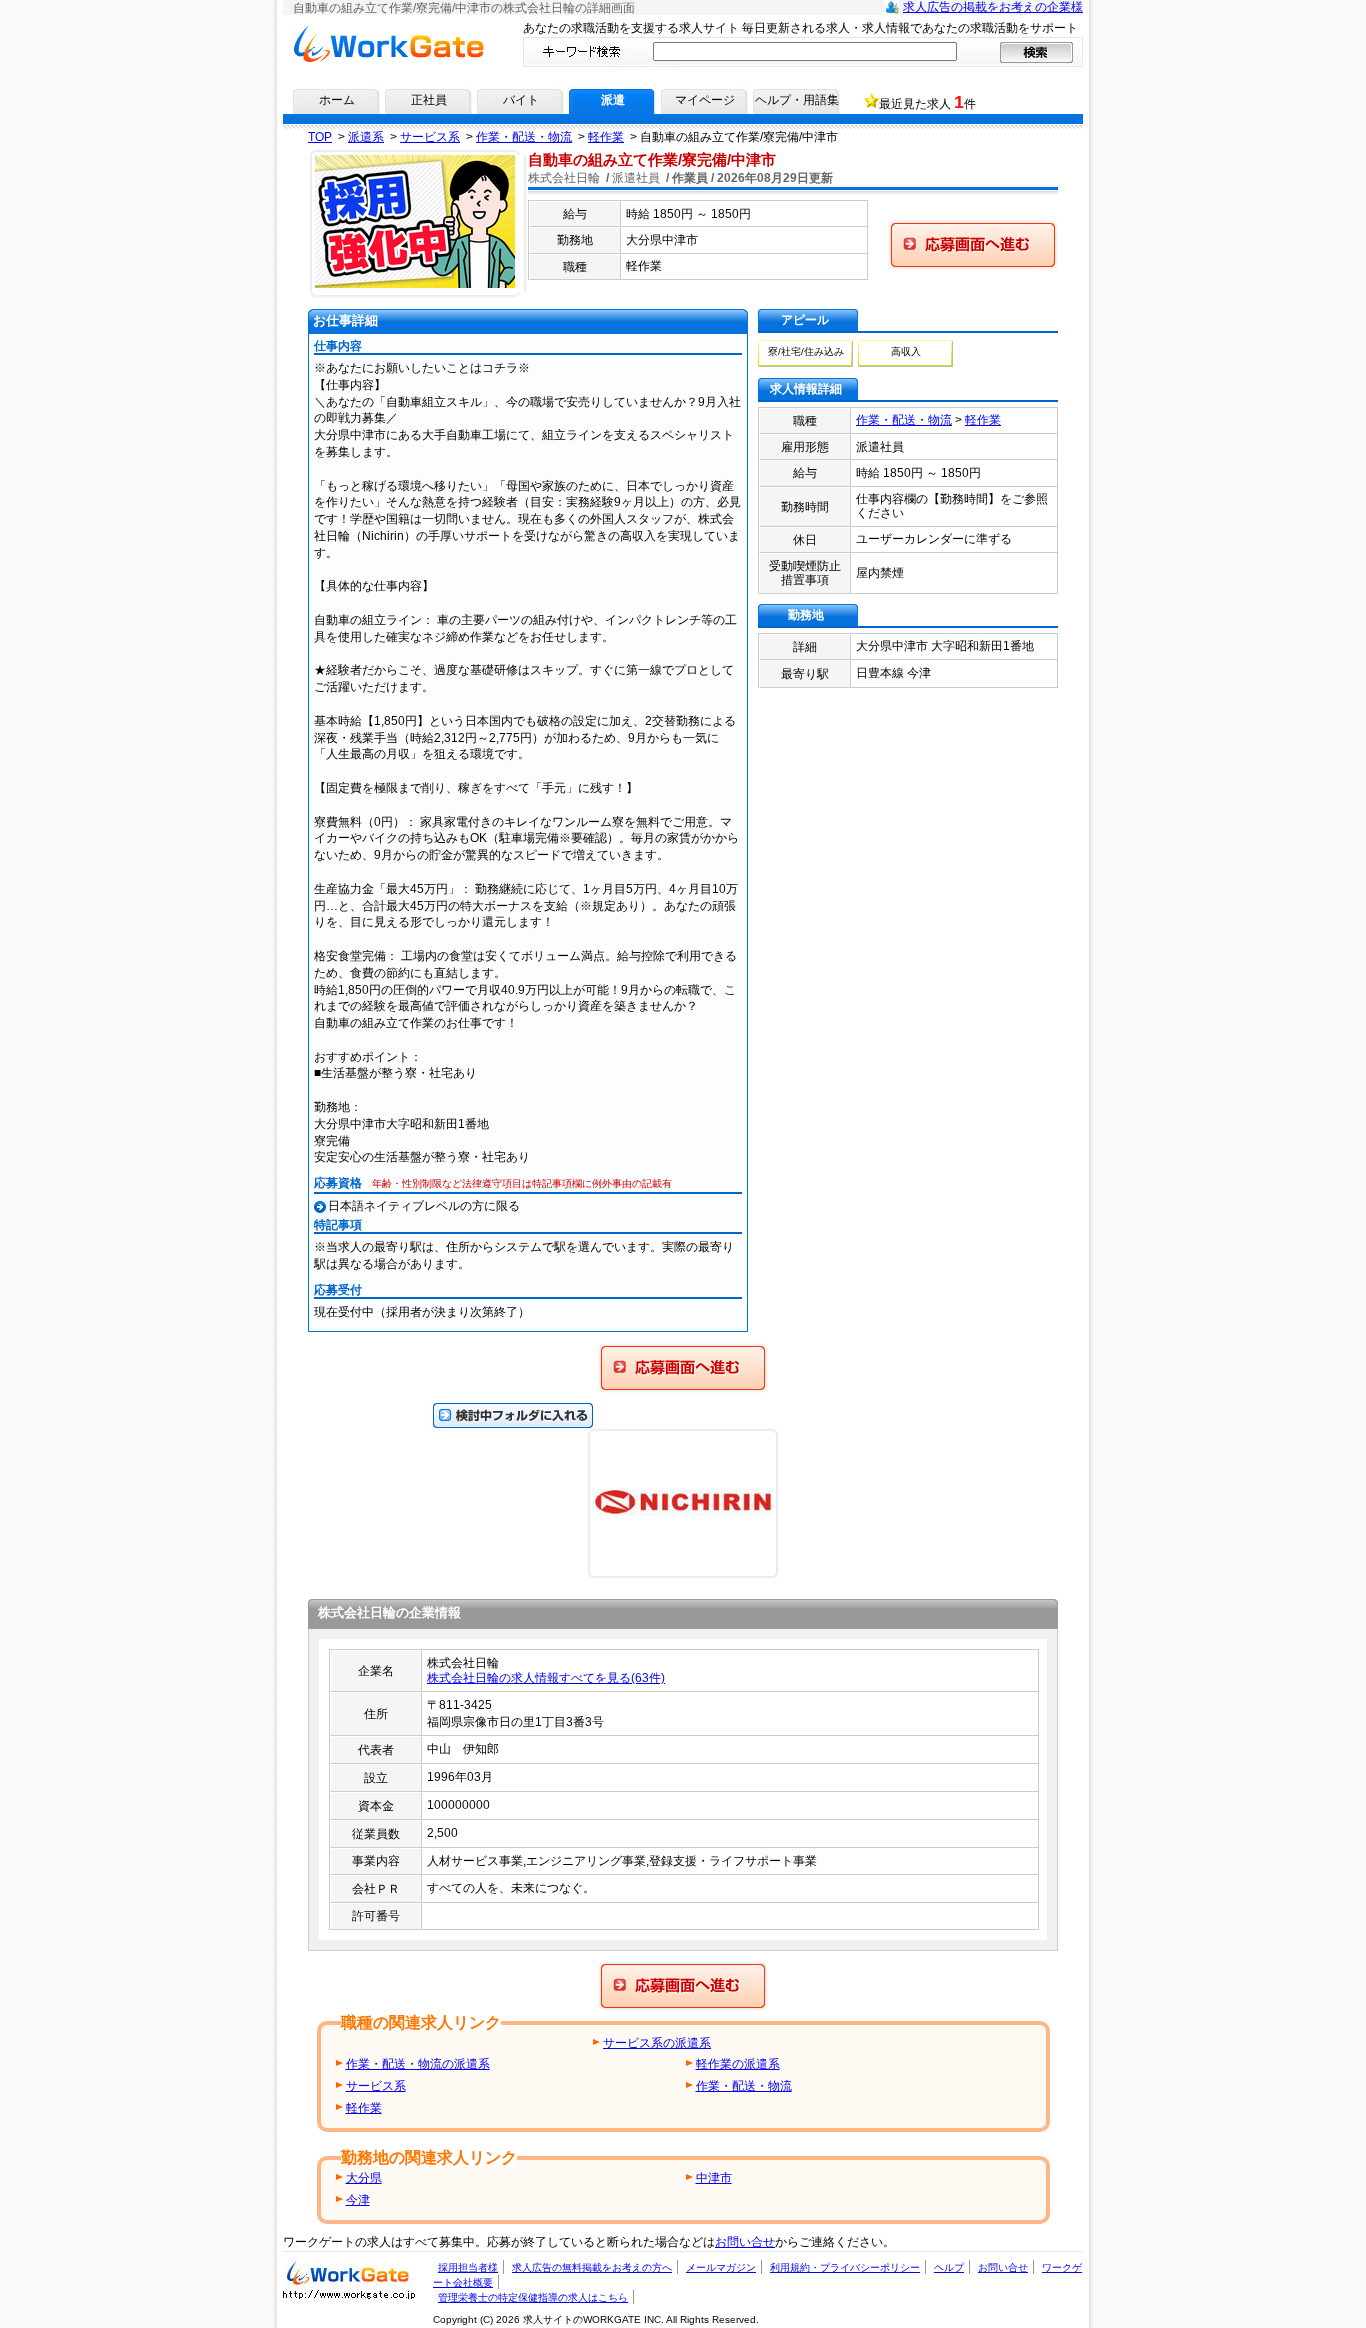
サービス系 (376, 2086)
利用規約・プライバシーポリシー (845, 2267)
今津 (358, 2200)
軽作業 (983, 420)
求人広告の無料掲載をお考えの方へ (592, 2267)
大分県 (364, 2178)
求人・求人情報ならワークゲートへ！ (349, 2272)
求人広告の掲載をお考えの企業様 (993, 7)
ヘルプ (949, 2267)
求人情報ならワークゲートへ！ (388, 32)
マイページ (705, 100)
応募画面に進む (640, 1350)
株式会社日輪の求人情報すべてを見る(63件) (546, 1678)
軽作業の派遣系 (738, 2064)
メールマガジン (721, 2267)
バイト (521, 100)
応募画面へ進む (916, 227)
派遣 (613, 100)
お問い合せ (745, 2242)
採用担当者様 (468, 2267)
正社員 (429, 100)
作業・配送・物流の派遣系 (418, 2064)
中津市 (714, 2178)
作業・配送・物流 (904, 420)
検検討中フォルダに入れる (505, 1410)
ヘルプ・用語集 (797, 100)
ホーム (337, 100)
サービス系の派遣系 (657, 2043)
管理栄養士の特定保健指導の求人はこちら (533, 2297)
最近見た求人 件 (927, 102)
